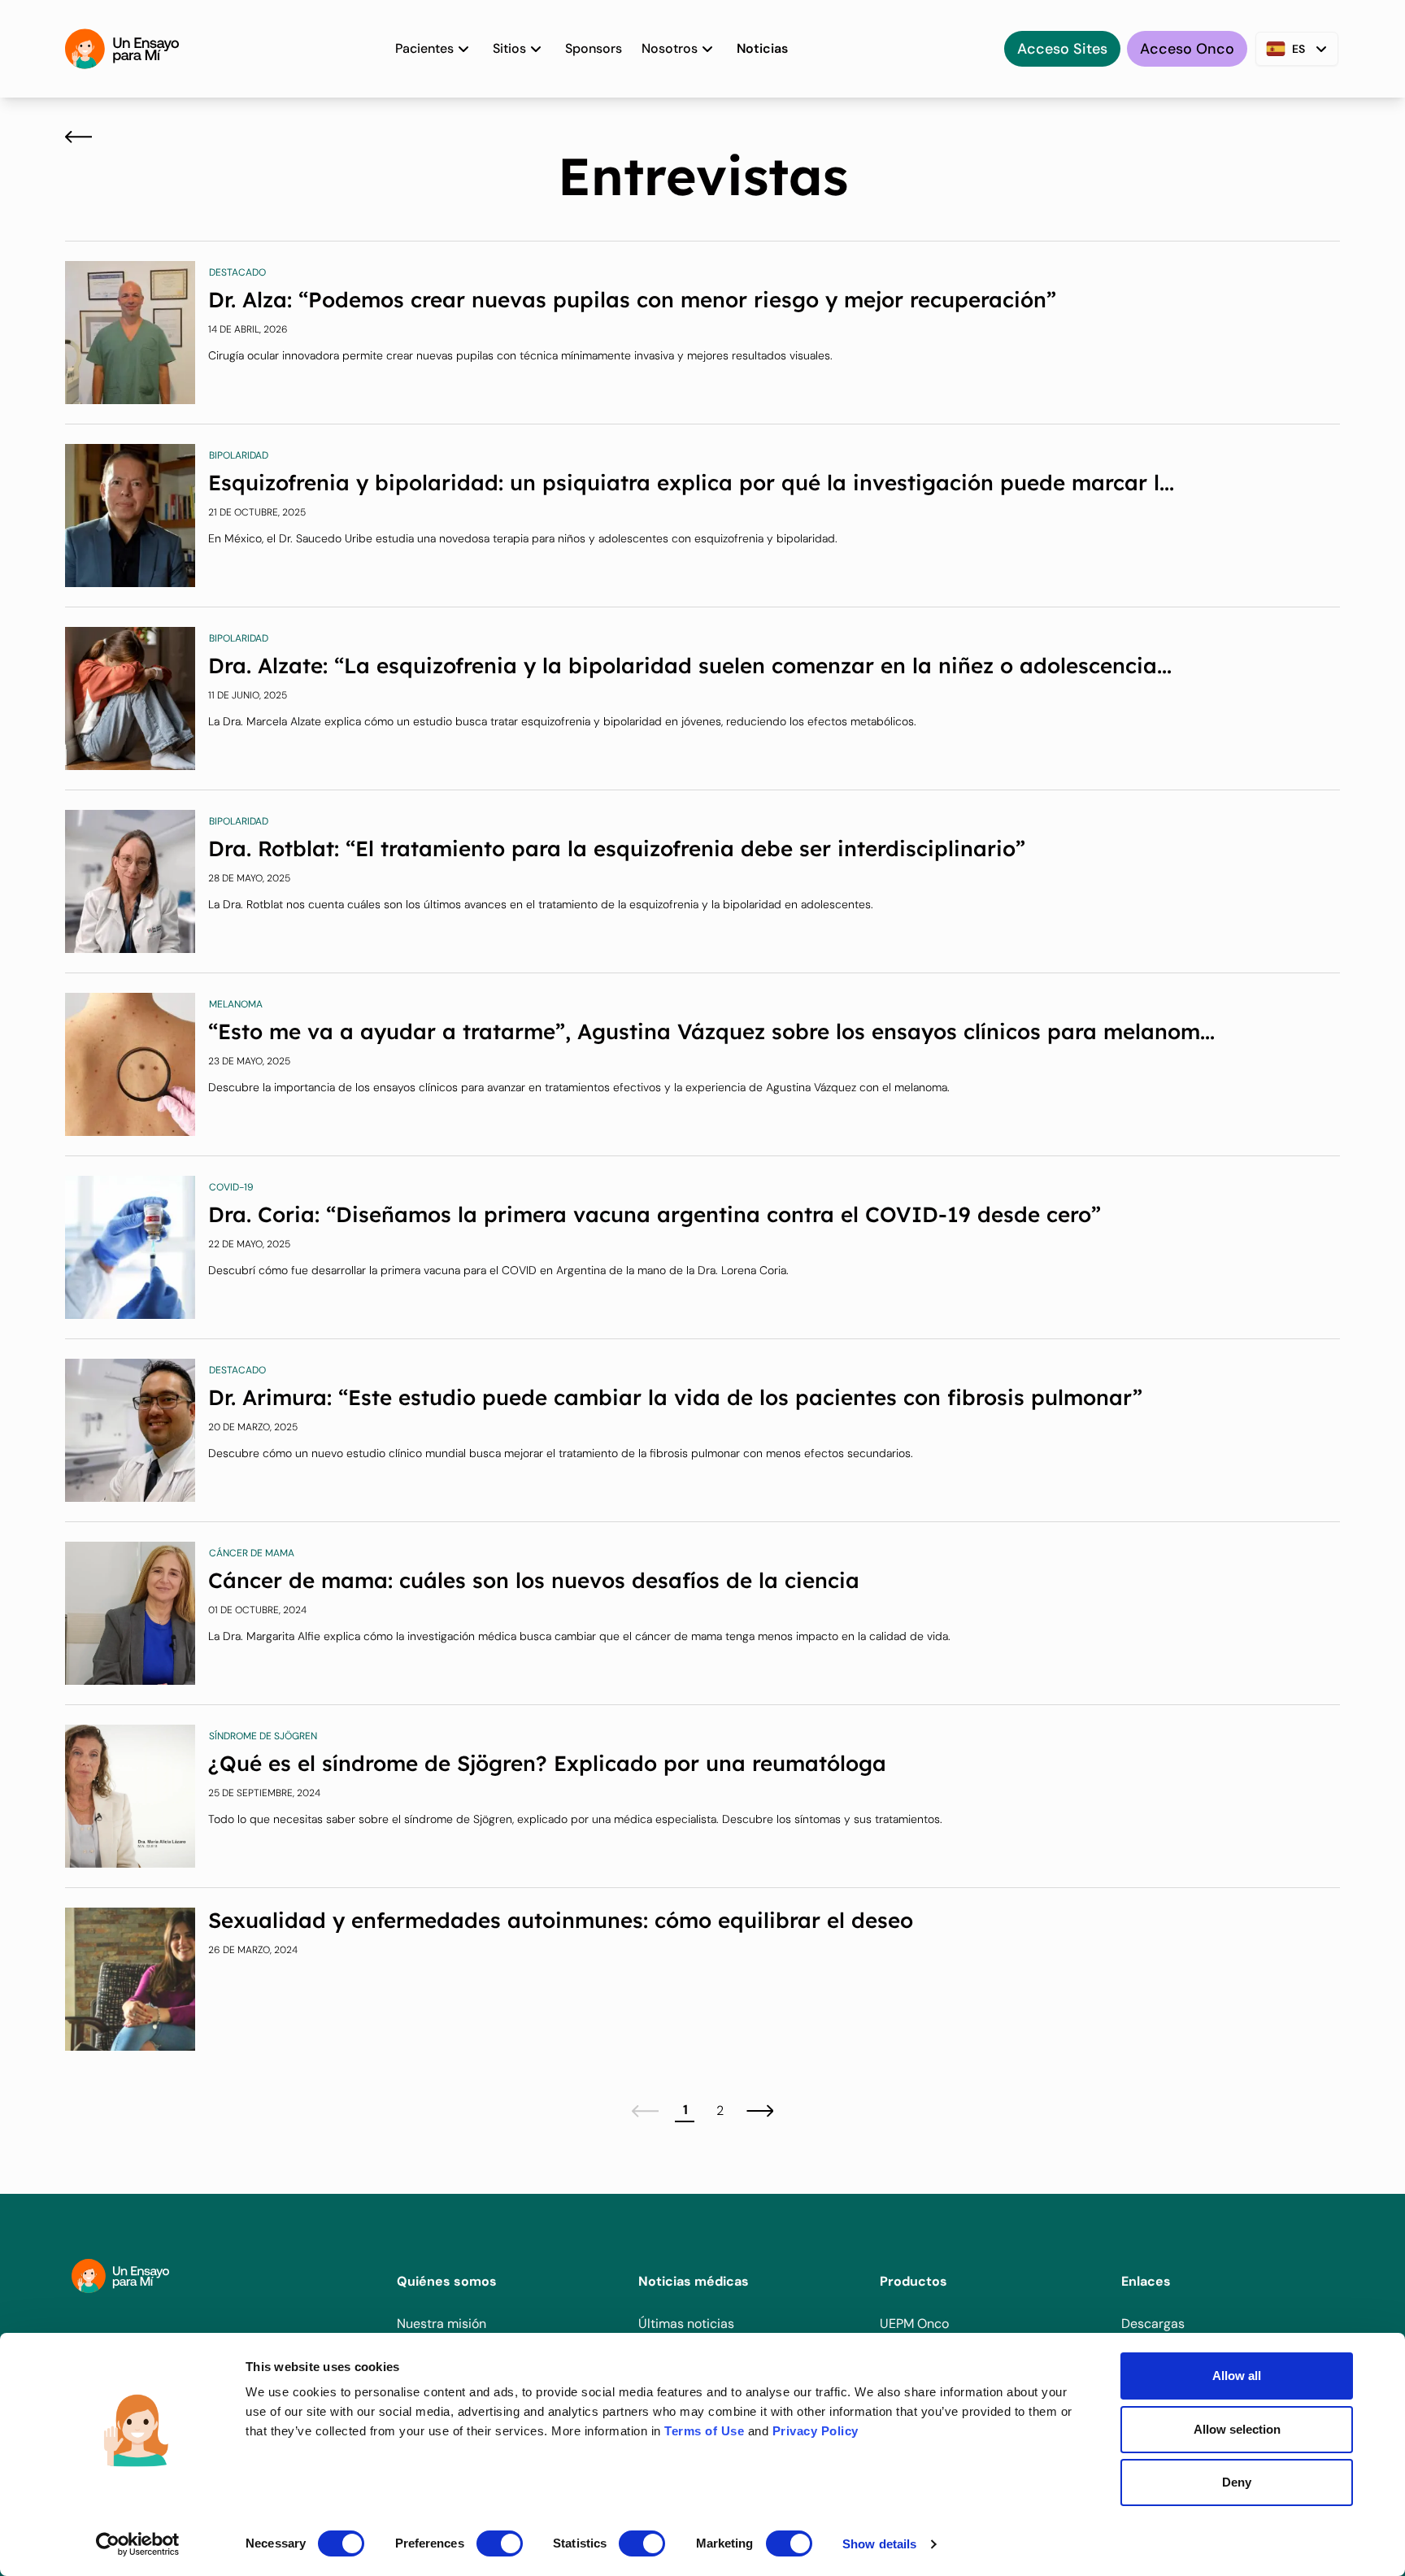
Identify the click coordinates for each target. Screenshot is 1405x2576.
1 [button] (685, 2110)
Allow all (1237, 2376)
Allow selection (1237, 2429)
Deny (1237, 2482)
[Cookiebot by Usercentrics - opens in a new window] (138, 2544)
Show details (879, 2544)
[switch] (500, 2543)
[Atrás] (78, 137)
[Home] (122, 49)
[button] (645, 2111)
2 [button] (720, 2110)
